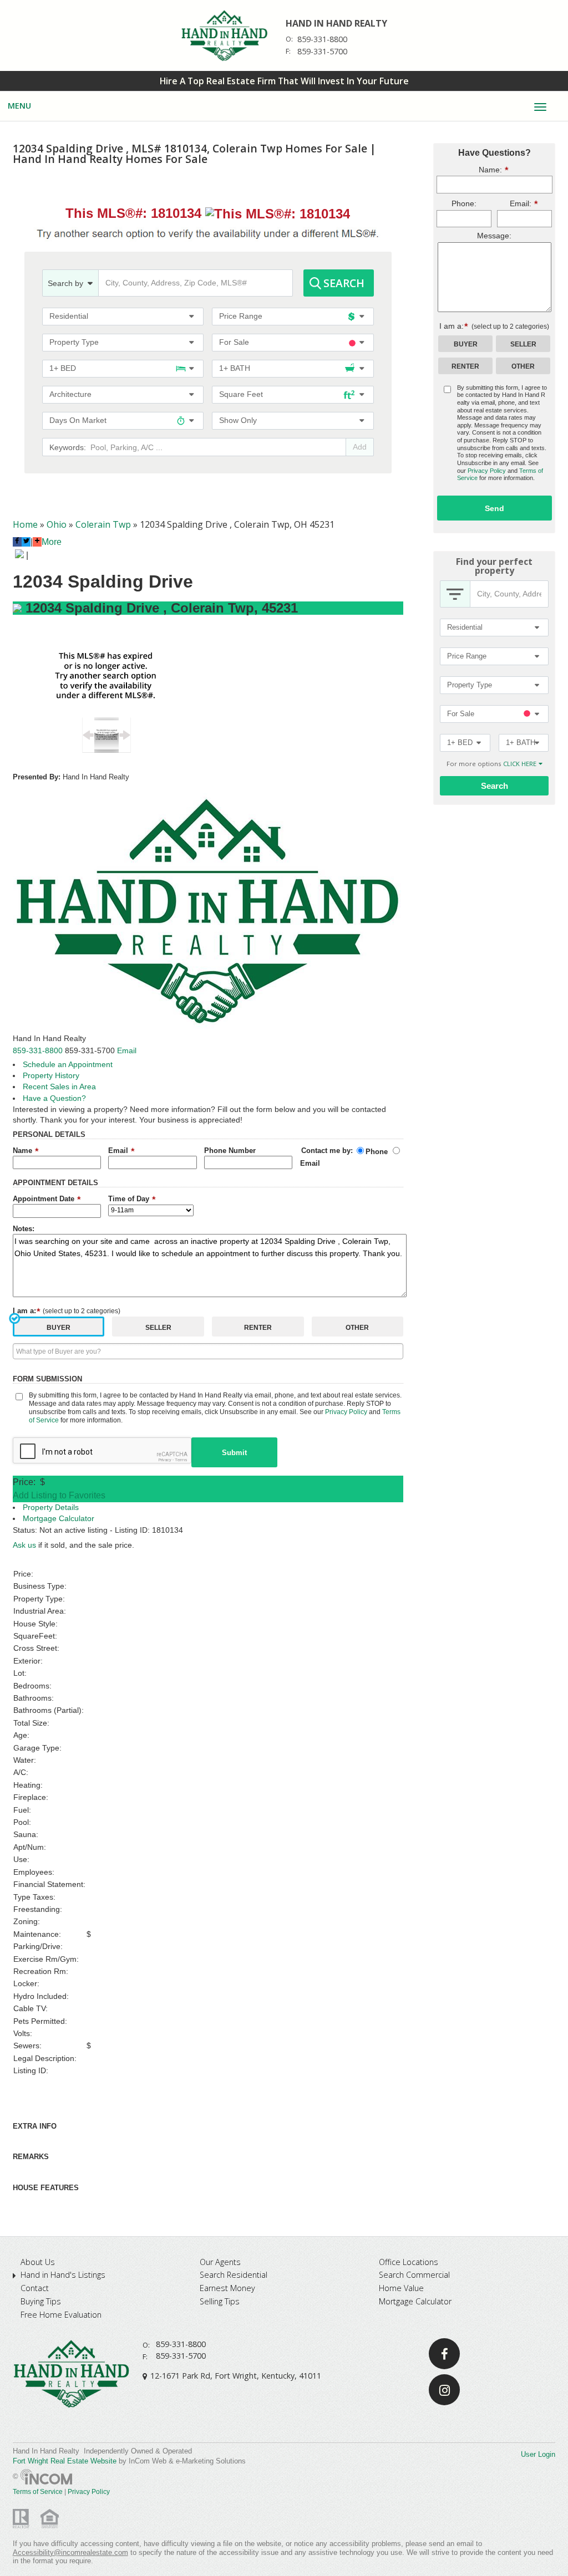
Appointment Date (45, 1199)
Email (127, 1050)
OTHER (357, 1328)
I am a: (67, 1311)
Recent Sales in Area (59, 1087)
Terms (181, 1460)
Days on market (78, 420)
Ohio (57, 524)
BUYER (59, 1328)
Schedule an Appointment (68, 1065)
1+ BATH (235, 368)
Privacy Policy (346, 1412)
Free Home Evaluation (61, 2315)
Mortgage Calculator (59, 1519)
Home (25, 524)
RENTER (258, 1328)
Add (360, 447)
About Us (38, 2262)
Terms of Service (38, 2492)
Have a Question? (54, 1098)
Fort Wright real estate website (65, 2461)
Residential (69, 316)
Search (344, 283)
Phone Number (230, 1151)
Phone (377, 1152)
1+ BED (63, 368)
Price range (241, 316)
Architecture (70, 394)
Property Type (74, 342)
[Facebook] (444, 2354)
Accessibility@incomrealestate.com (70, 2552)
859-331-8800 (322, 39)
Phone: (464, 204)
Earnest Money (227, 2288)
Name (24, 1151)
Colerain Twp (103, 524)
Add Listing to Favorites (59, 1495)
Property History (51, 1076)
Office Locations (409, 2262)
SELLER (158, 1328)
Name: (469, 169)
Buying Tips (41, 2302)
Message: (494, 236)
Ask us (24, 1545)
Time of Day (130, 1199)
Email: (514, 203)
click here (520, 764)
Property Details (51, 1508)
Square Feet (241, 394)
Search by (65, 283)
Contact (35, 2288)
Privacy (165, 1460)
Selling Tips (220, 2302)
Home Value (401, 2288)
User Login (538, 2454)
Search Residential (234, 2275)
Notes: (24, 1229)
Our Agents (220, 2262)
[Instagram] (444, 2390)
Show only (238, 420)
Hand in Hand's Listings (63, 2275)
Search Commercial (414, 2275)
